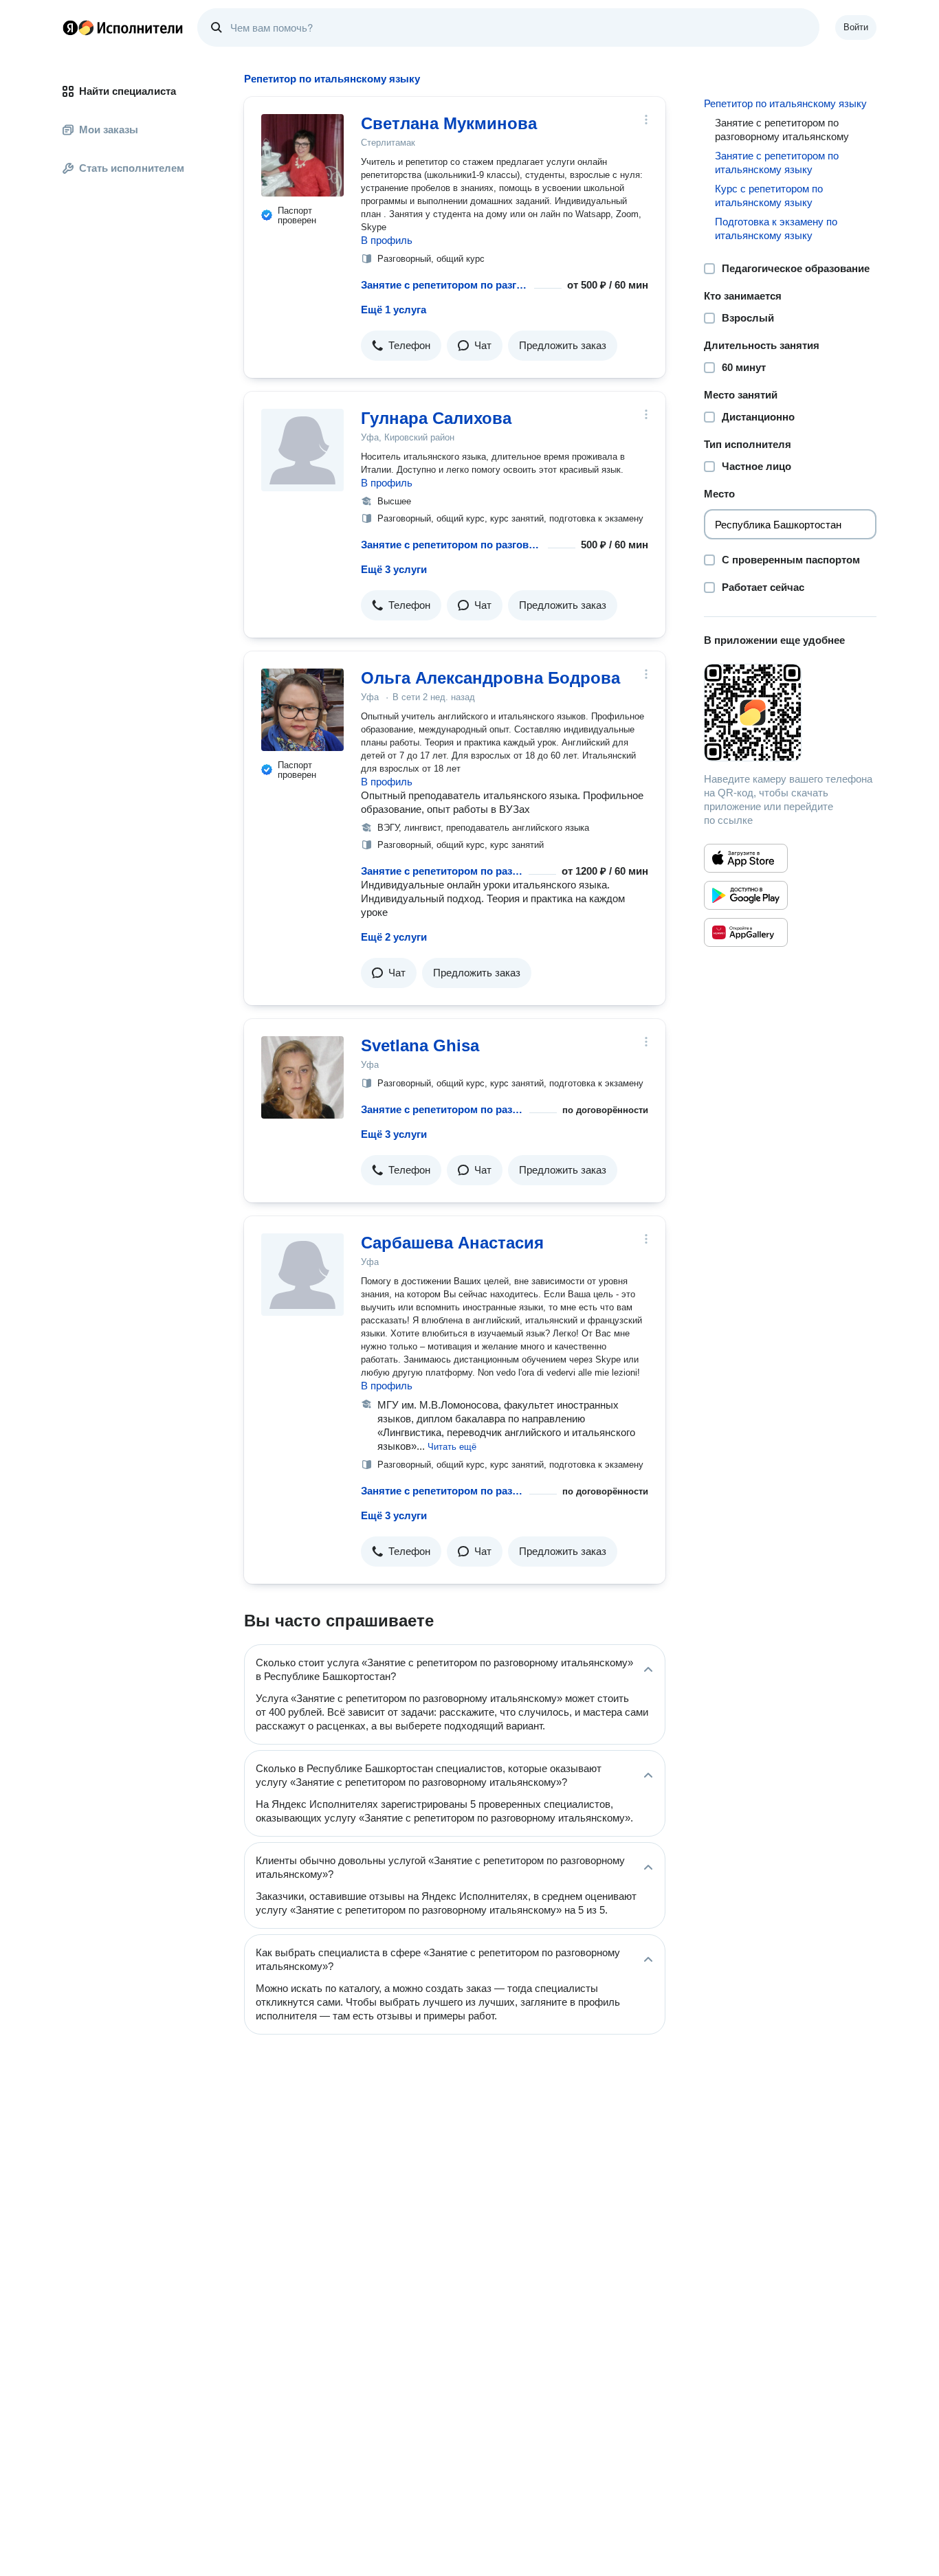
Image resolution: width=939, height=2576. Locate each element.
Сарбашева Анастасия (452, 1243)
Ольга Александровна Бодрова (490, 678)
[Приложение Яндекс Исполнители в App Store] (746, 858)
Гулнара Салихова (436, 418)
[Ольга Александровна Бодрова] (302, 710)
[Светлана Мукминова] (302, 155)
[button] (401, 346)
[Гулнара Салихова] (302, 450)
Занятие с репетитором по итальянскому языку (777, 163)
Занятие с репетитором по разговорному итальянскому (445, 285)
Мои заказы (109, 130)
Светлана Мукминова (449, 123)
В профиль (387, 240)
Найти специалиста (128, 91)
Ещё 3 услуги (394, 569)
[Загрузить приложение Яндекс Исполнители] (790, 713)
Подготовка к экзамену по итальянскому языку (776, 228)
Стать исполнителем (132, 168)
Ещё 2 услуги (394, 937)
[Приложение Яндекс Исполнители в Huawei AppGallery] (746, 932)
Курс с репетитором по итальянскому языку (769, 195)
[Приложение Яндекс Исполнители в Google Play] (746, 895)
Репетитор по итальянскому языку (785, 103)
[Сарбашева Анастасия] (302, 1275)
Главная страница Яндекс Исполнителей (123, 27)
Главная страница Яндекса (70, 27)
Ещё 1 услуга (394, 310)
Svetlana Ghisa (420, 1045)
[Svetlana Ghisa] (302, 1077)
